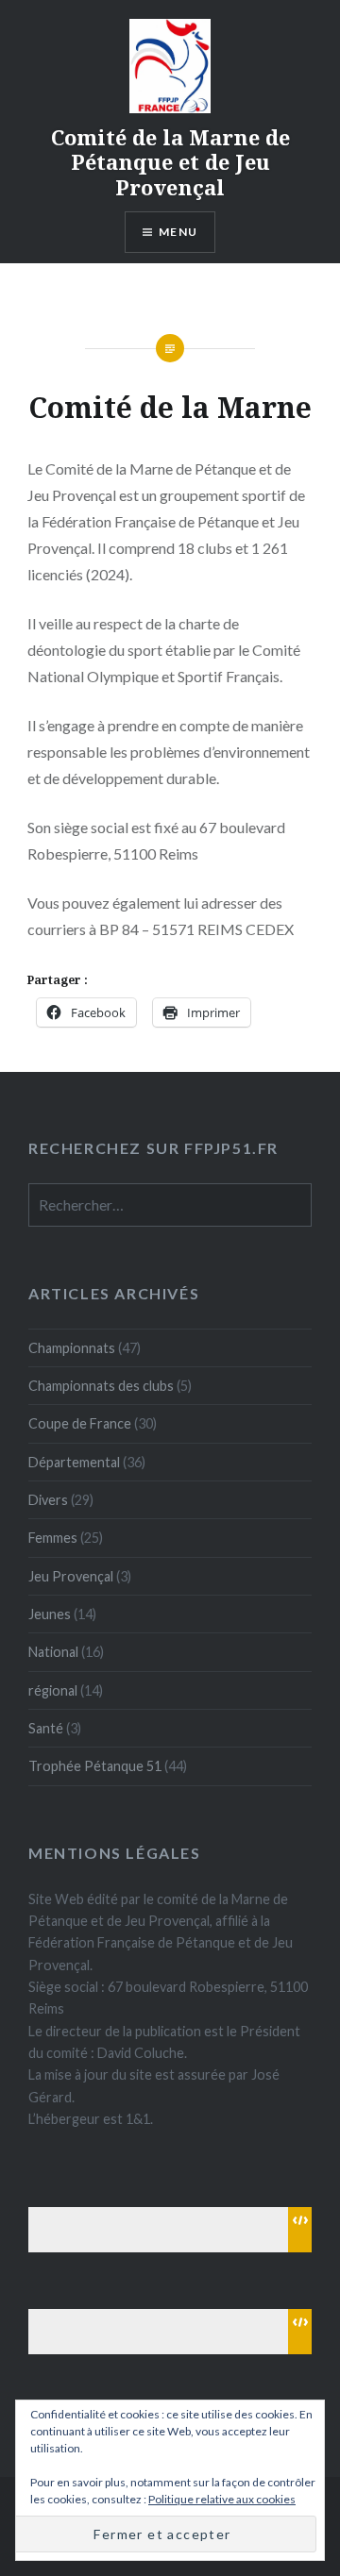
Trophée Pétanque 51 (95, 1766)
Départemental (74, 1462)
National (53, 1652)
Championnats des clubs (101, 1386)
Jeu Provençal (71, 1576)
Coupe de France (80, 1423)
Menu (178, 232)
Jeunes (50, 1614)
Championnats (72, 1348)
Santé (46, 1728)
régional (53, 1690)
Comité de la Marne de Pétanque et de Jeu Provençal (170, 162)
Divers (48, 1500)
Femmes (53, 1538)
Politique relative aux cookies (222, 2499)
